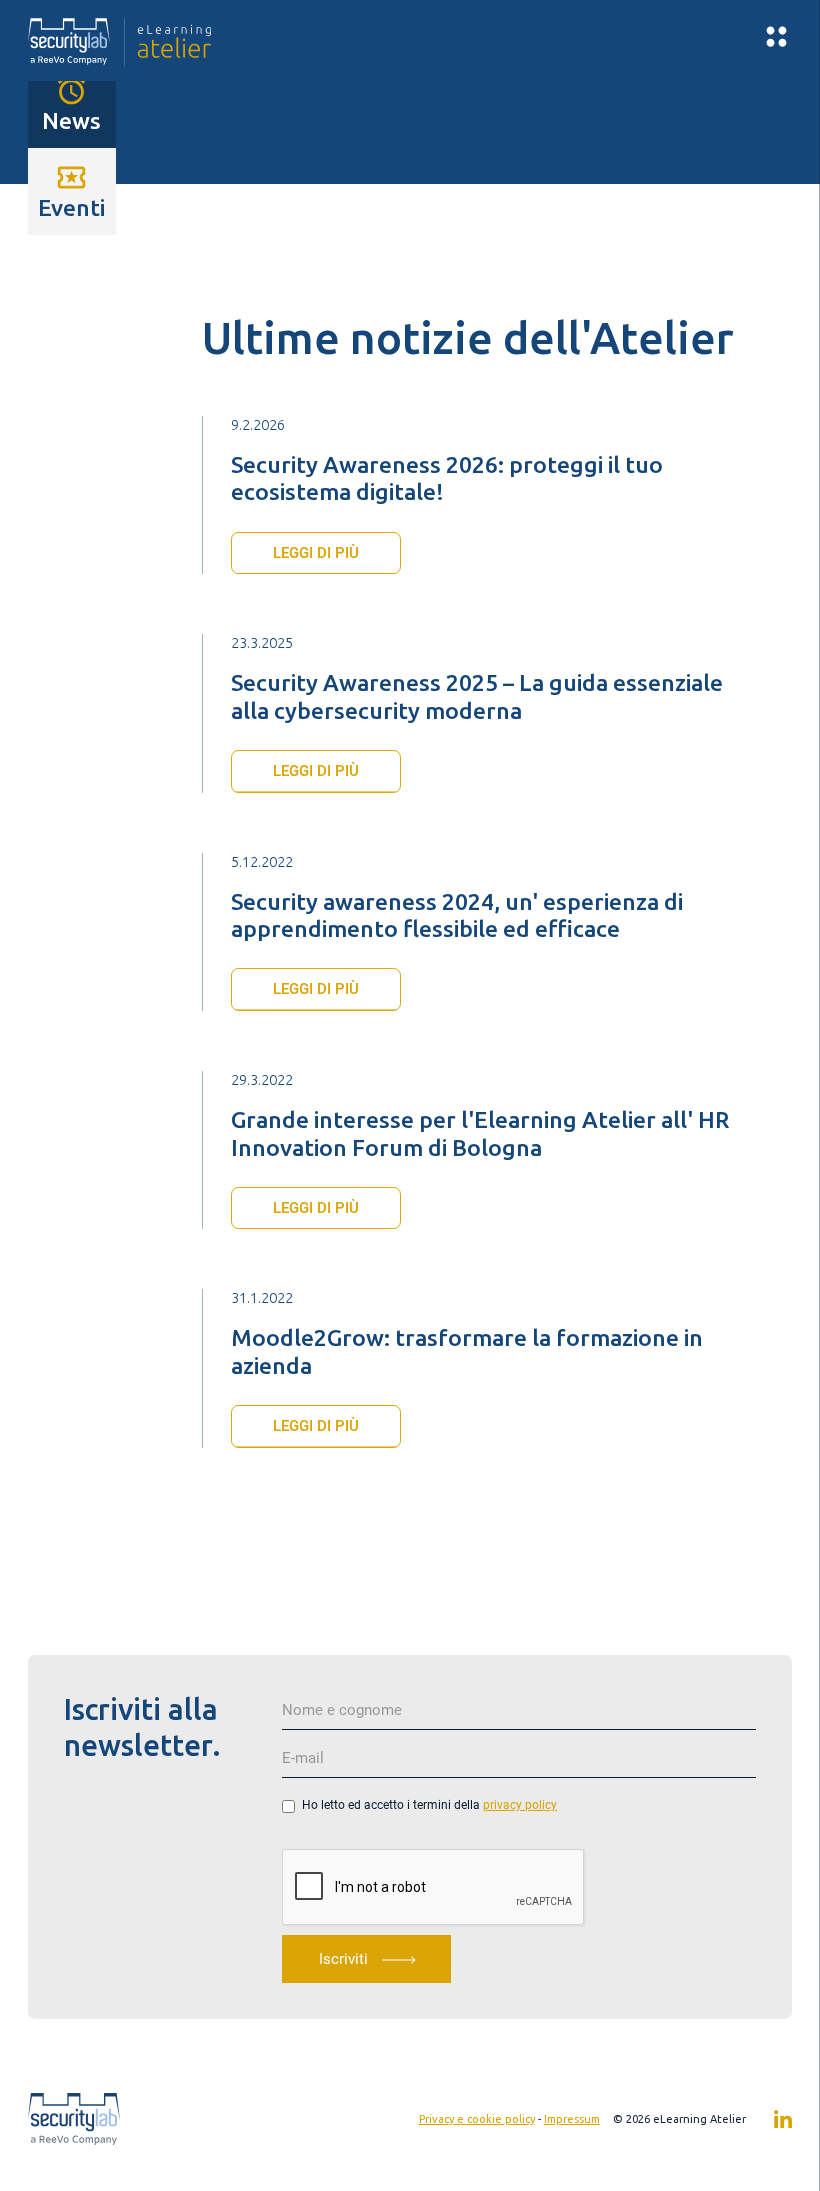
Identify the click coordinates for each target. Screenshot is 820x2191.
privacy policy (520, 1805)
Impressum (572, 2119)
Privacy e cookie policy (477, 2119)
